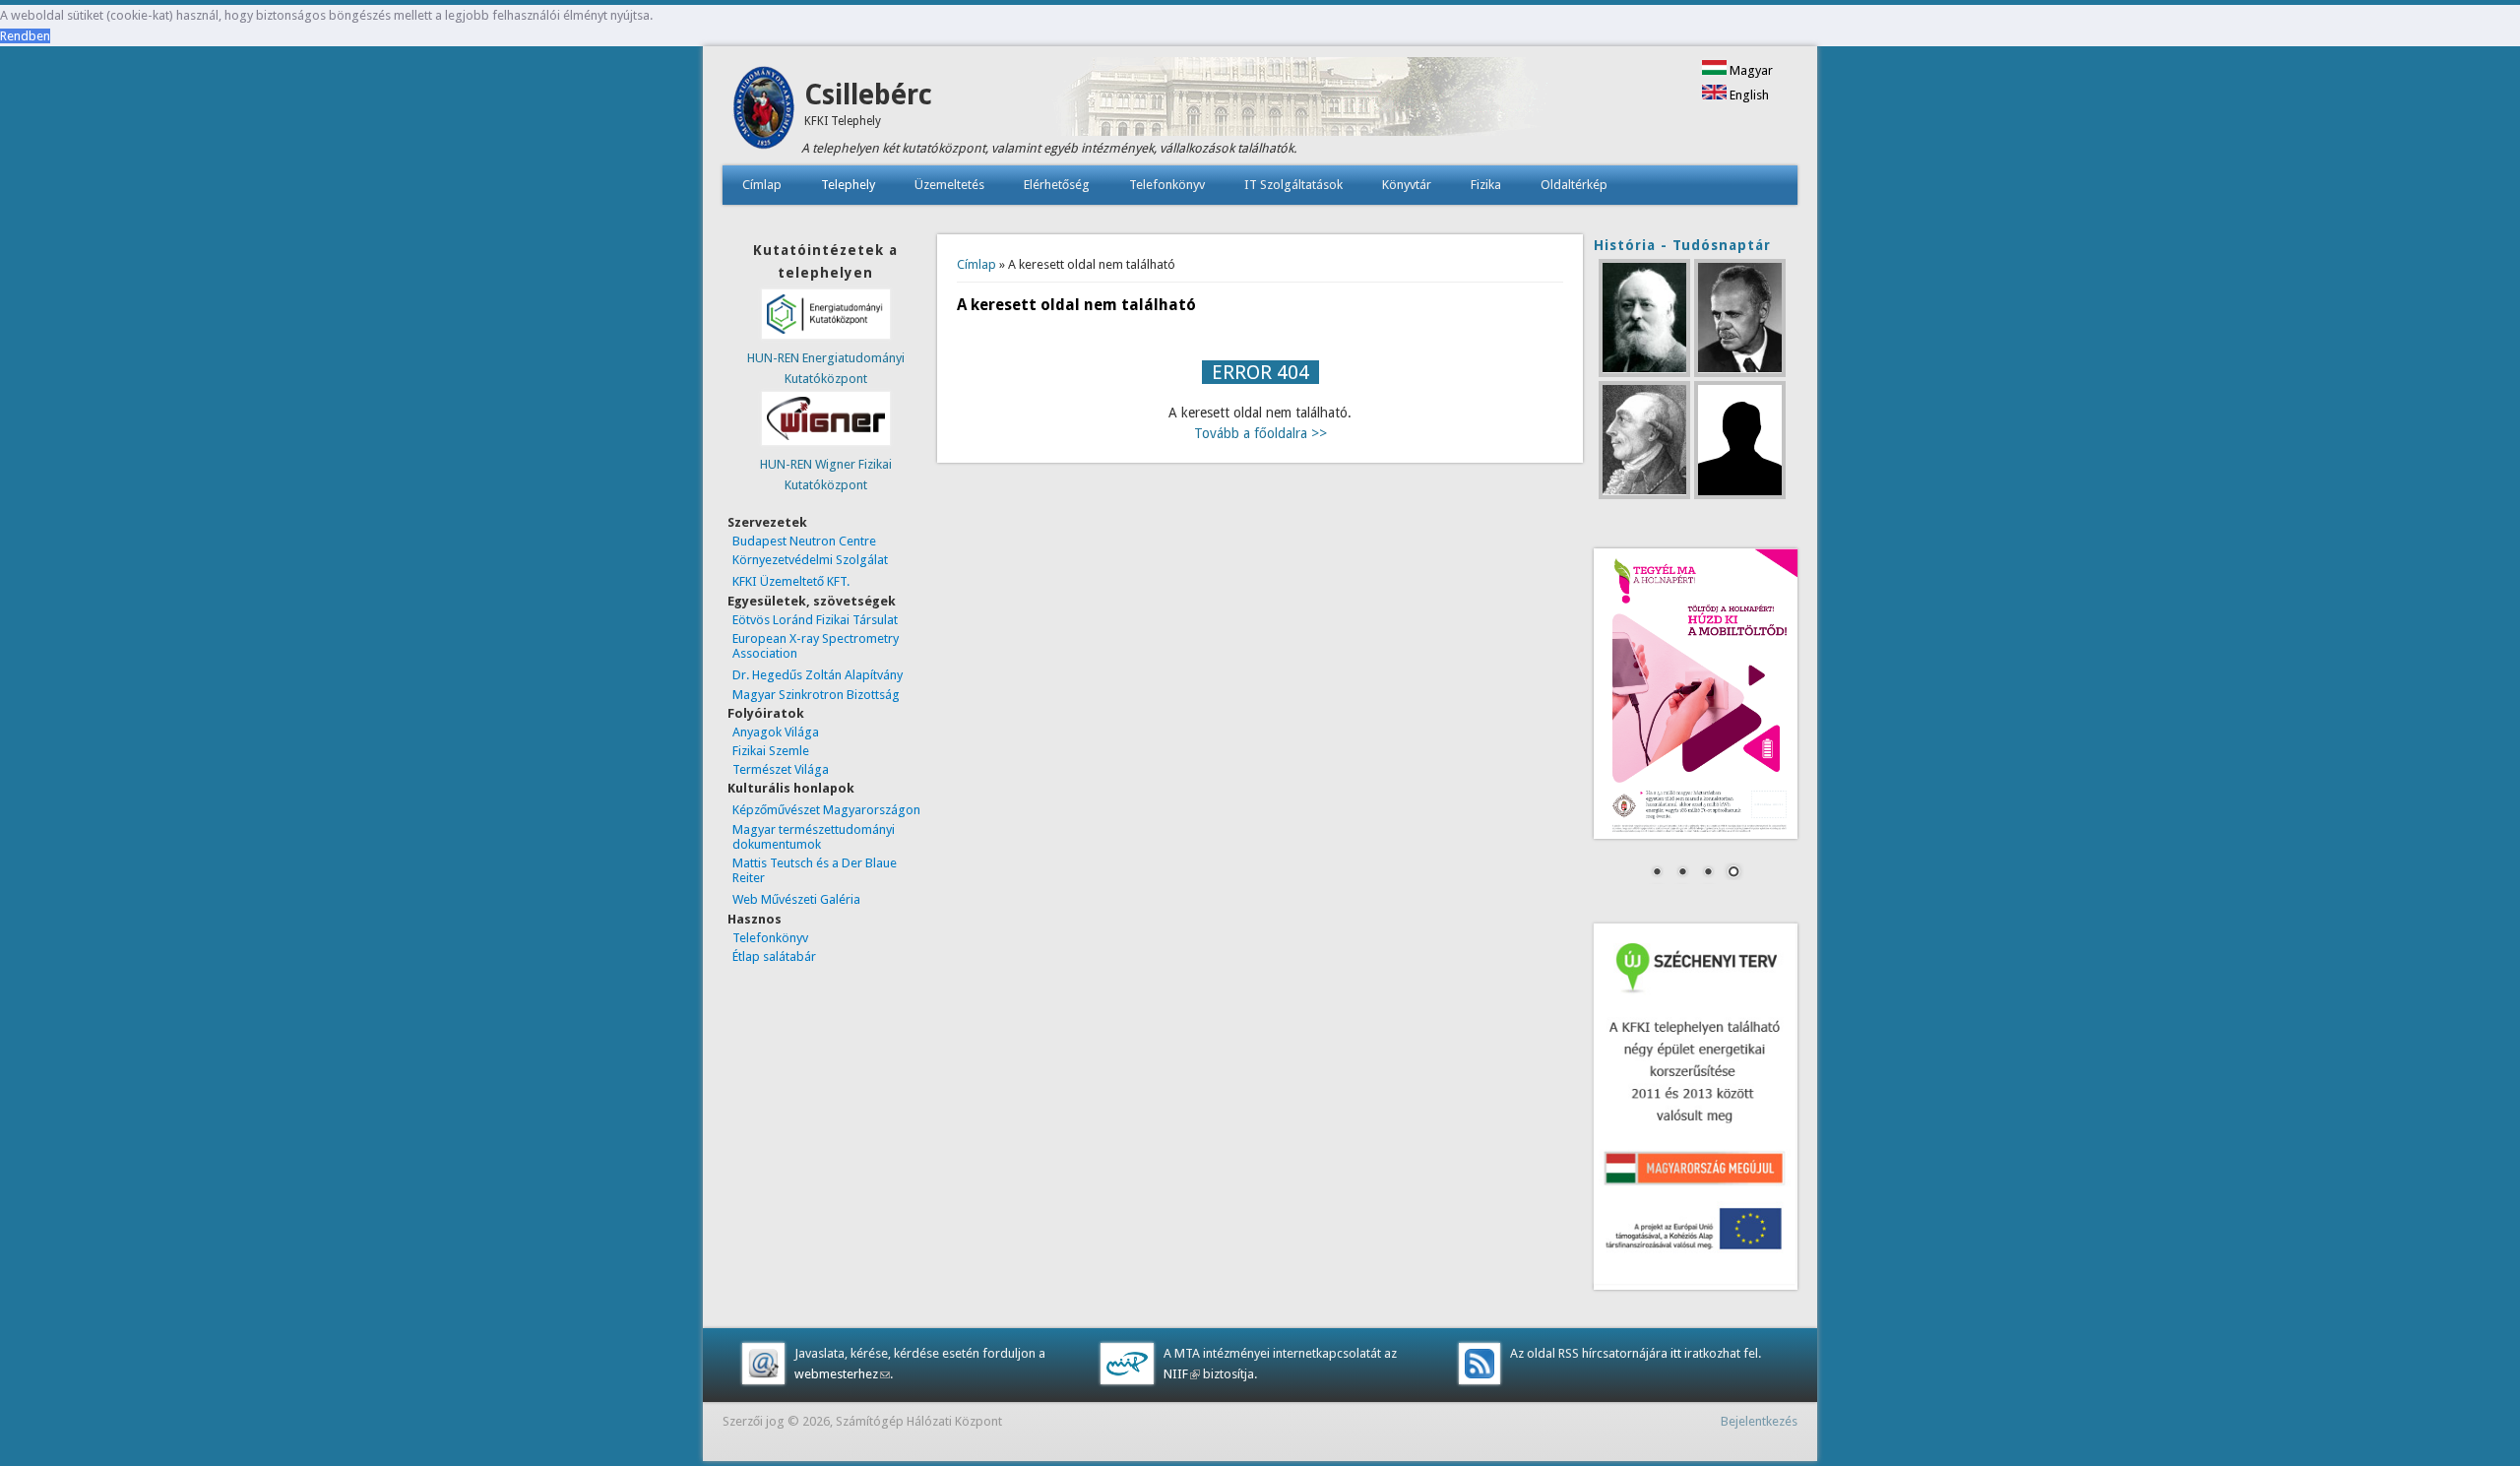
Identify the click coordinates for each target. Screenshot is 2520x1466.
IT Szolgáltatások (1293, 185)
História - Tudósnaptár (1682, 245)
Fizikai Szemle (771, 751)
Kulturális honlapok (791, 788)
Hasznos (755, 919)
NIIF (1182, 1374)
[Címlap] (763, 145)
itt (1674, 1353)
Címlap (762, 185)
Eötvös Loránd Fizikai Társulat (815, 620)
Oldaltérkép (1574, 185)
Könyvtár (1407, 185)
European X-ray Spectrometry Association (816, 646)
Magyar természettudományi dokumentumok (814, 837)
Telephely (848, 185)
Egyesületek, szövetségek (812, 601)
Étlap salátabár (774, 956)
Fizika (1486, 185)
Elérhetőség (1057, 185)
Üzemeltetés (949, 185)
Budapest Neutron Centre (804, 541)
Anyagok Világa (776, 732)
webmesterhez (842, 1374)
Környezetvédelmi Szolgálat (810, 560)
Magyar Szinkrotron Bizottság (816, 695)
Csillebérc (868, 95)
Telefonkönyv (1167, 185)
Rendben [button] (25, 36)
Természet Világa (781, 769)
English (1748, 95)
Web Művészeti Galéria (796, 899)
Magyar (1750, 70)
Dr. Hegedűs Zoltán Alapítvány (818, 675)
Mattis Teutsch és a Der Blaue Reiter (815, 870)
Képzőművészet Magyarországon (826, 810)
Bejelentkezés (1759, 1421)
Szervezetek (767, 522)
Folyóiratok (766, 713)
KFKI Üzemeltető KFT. (791, 581)
